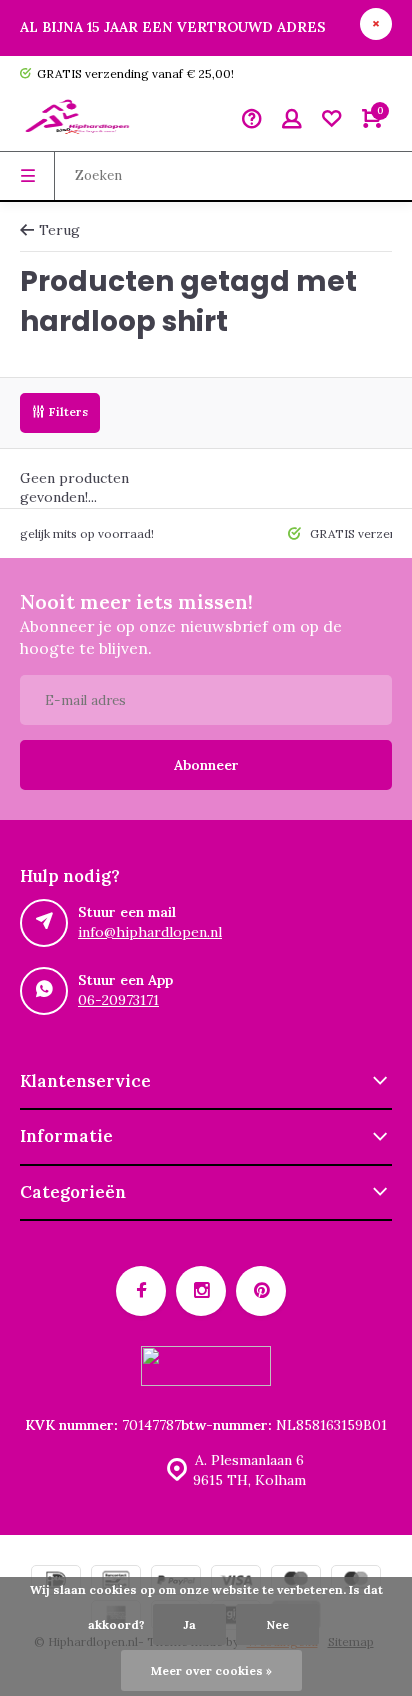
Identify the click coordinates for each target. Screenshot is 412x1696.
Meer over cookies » (211, 1670)
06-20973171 (118, 1000)
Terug (59, 230)
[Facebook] (141, 1291)
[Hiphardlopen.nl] (80, 121)
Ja (189, 1624)
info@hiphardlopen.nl (150, 932)
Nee (277, 1624)
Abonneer (206, 765)
